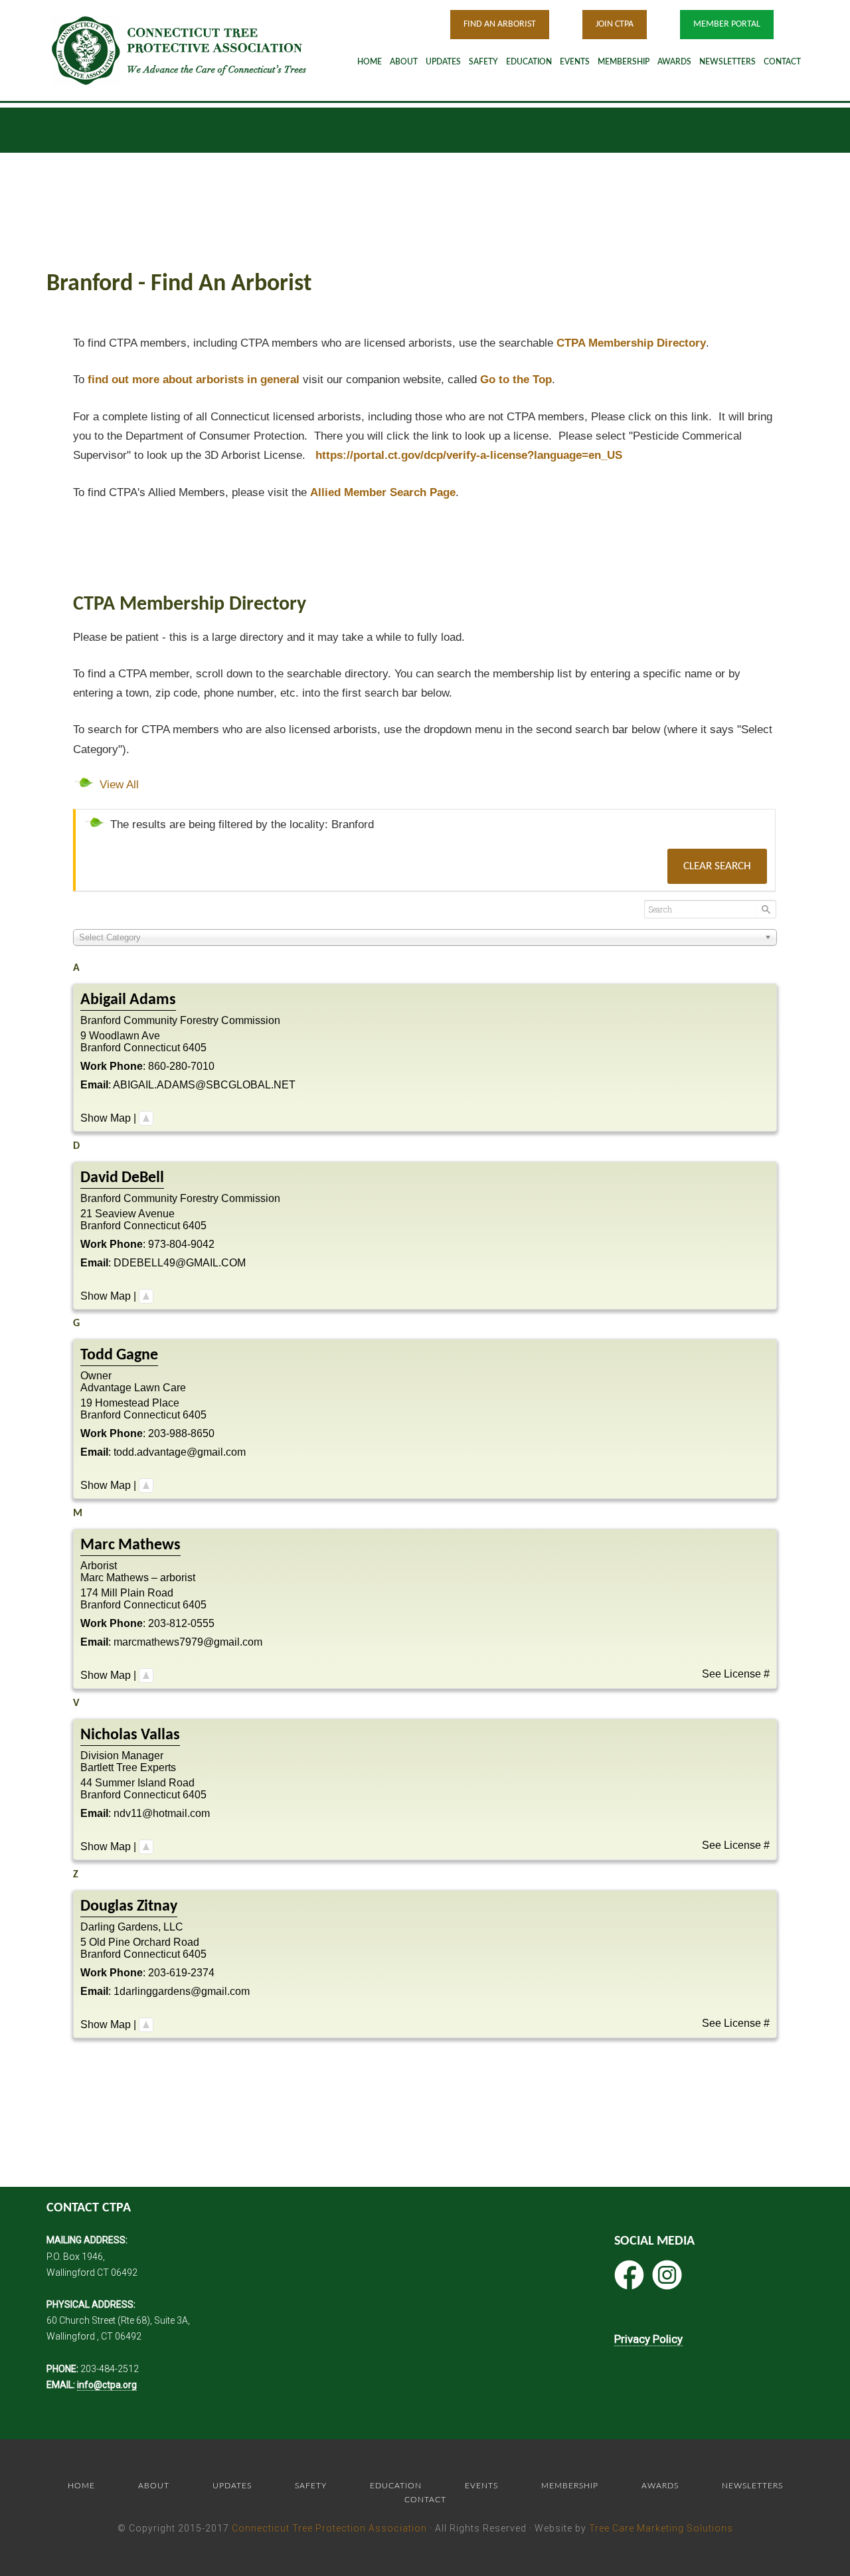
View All (119, 785)
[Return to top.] (146, 1118)
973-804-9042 (181, 1244)
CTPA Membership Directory (631, 343)
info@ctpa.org (107, 2385)
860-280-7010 (181, 1066)
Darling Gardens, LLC (132, 1927)
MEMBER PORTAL (727, 24)
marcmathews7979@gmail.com (188, 1642)
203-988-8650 (181, 1433)
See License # (736, 1674)
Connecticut (152, 1048)
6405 (195, 1048)
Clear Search (717, 866)
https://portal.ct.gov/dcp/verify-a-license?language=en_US (469, 455)
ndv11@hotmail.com (162, 1813)
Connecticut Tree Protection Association (329, 2528)
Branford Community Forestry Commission (180, 1020)
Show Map (106, 1118)
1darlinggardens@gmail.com (182, 1991)
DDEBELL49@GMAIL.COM (180, 1263)
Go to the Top (516, 380)
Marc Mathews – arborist (138, 1578)
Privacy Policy (648, 2339)
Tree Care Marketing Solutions (661, 2528)
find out (194, 380)
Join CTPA (615, 24)
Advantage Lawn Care (133, 1388)
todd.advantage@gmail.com (180, 1452)
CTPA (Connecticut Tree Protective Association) (196, 50)
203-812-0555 (181, 1623)
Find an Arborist (500, 24)
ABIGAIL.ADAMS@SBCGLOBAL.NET (204, 1085)
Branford (101, 1048)
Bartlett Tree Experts (128, 1767)
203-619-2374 (181, 1973)
